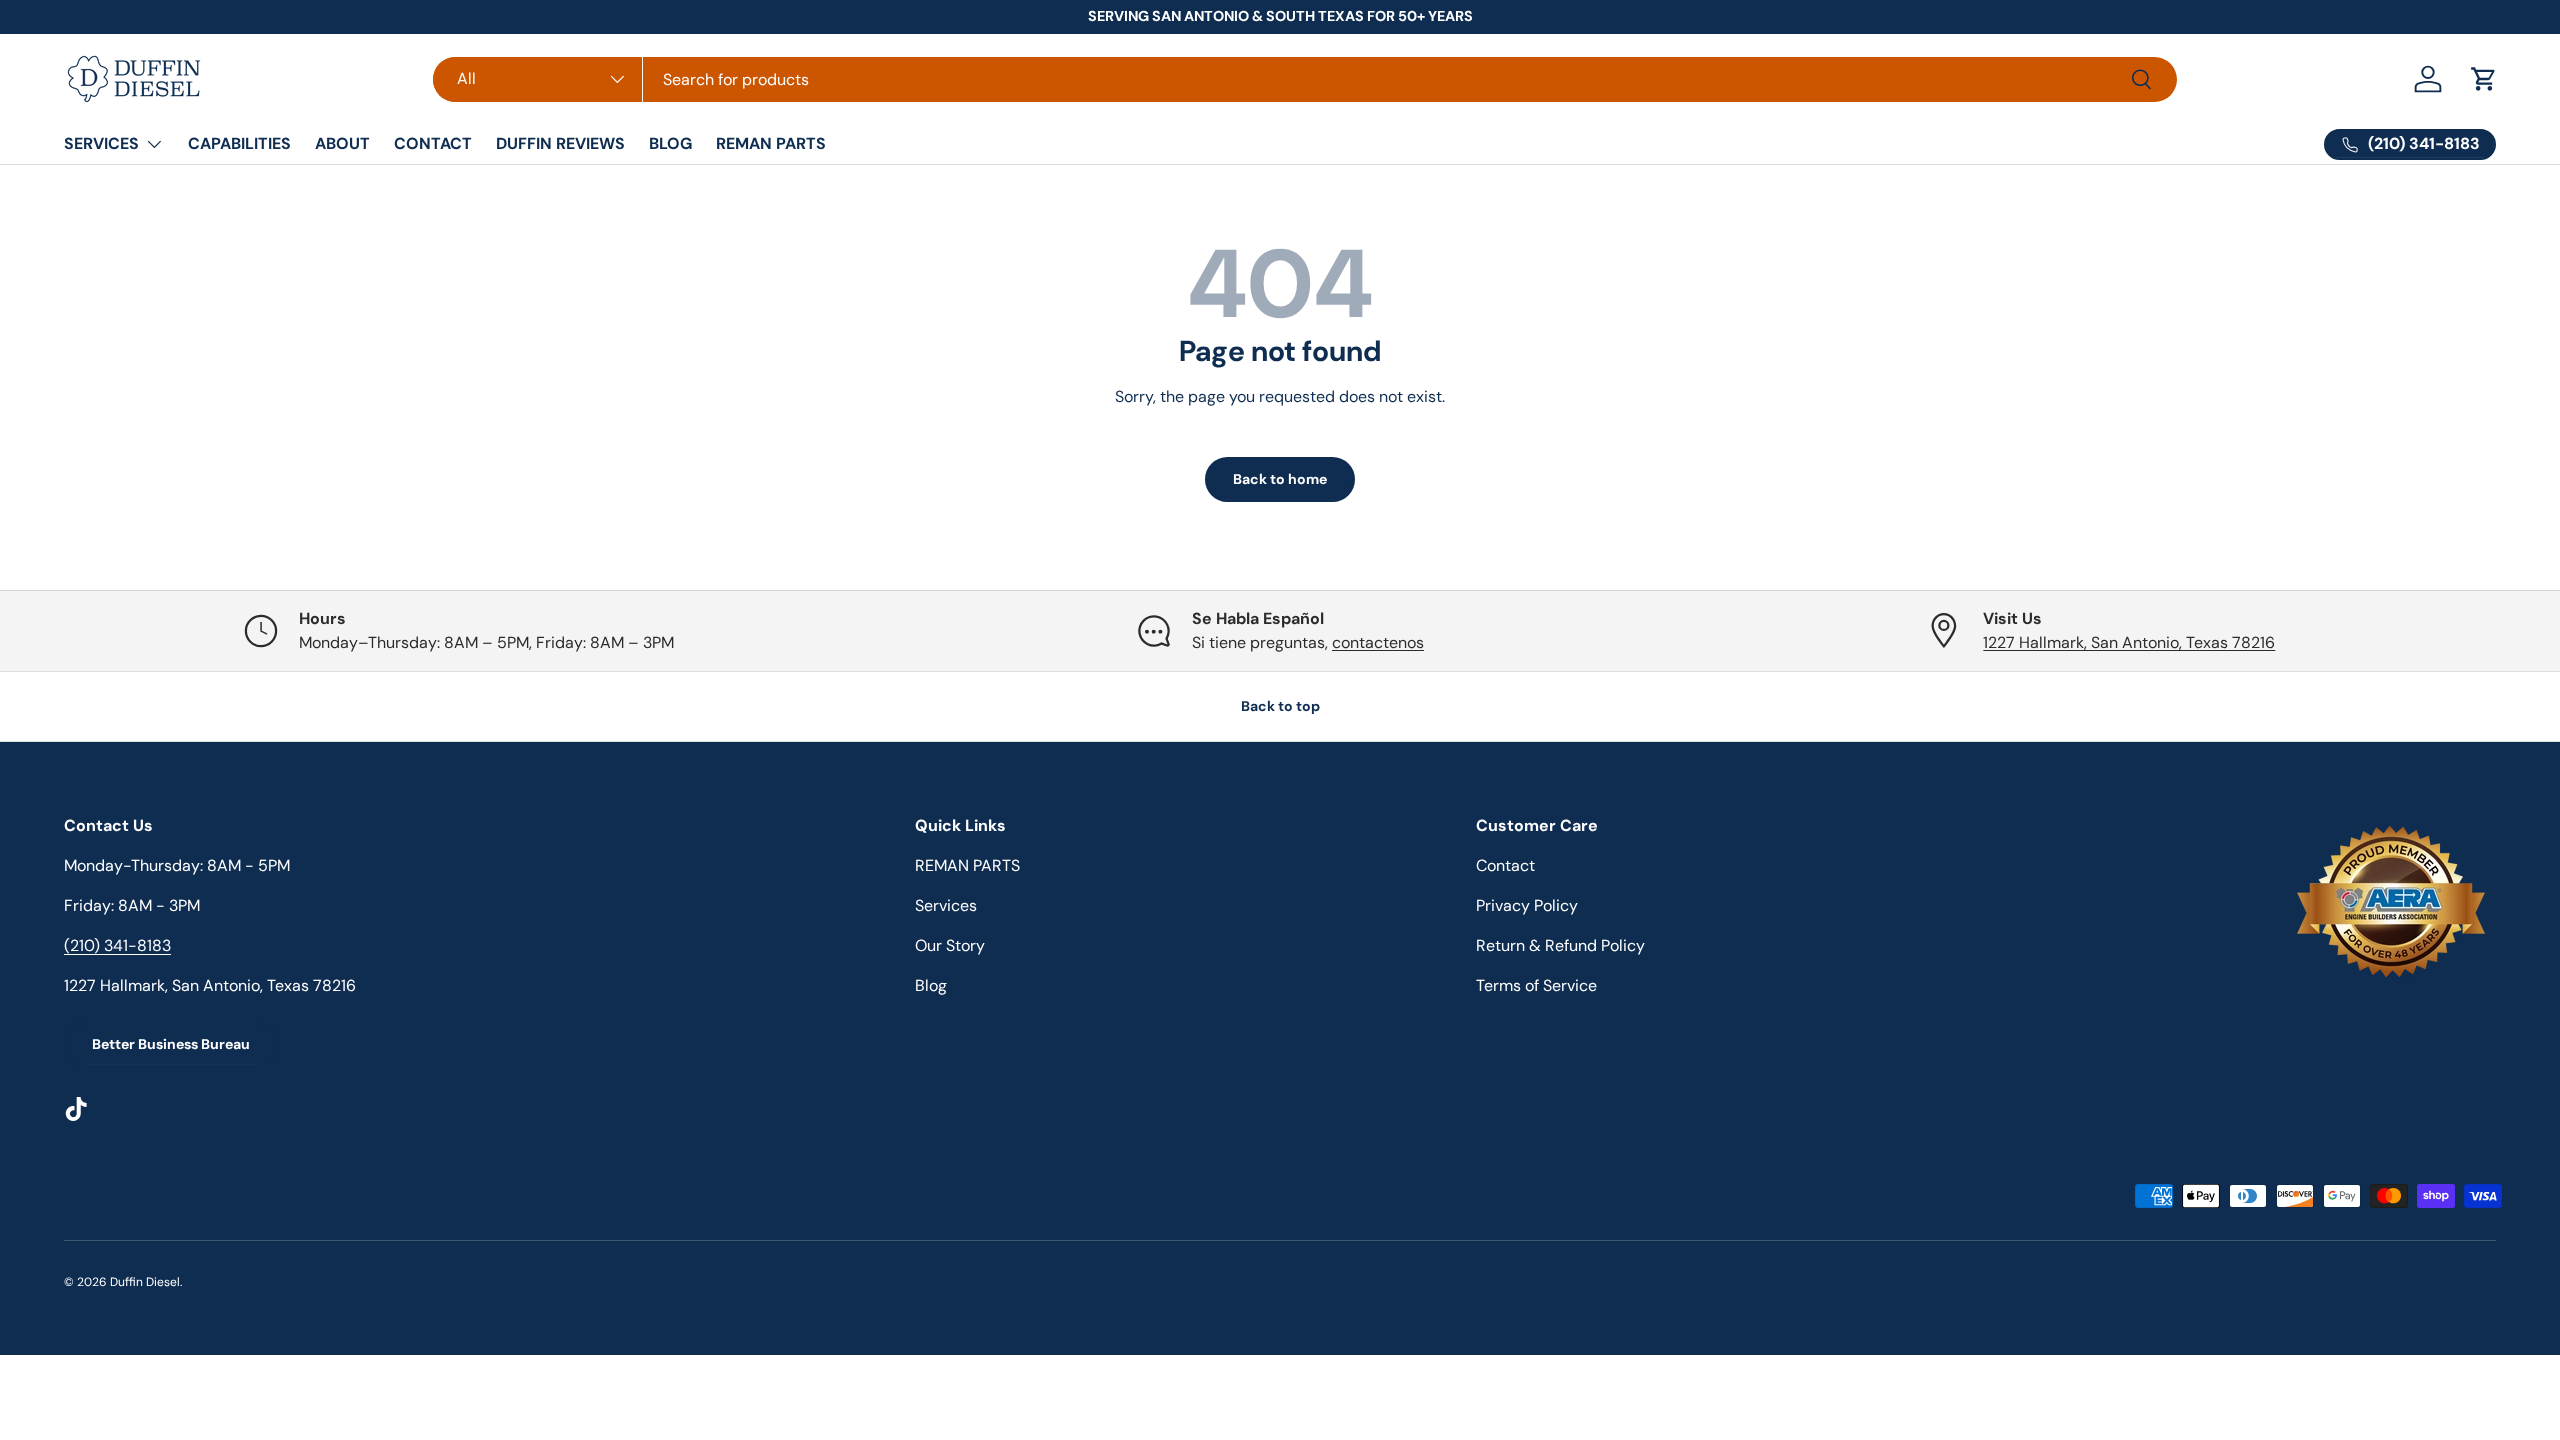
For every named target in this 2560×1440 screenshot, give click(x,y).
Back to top (1280, 706)
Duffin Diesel (145, 1282)
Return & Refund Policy (1560, 945)
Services (946, 905)
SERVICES (101, 143)
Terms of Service (1536, 985)
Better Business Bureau (171, 1044)
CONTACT (433, 143)
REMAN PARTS (771, 143)
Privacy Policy (1527, 905)
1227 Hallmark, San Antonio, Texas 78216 (2129, 642)
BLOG (670, 143)
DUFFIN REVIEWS (560, 143)
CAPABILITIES (239, 143)
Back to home (1280, 479)
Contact (1505, 865)
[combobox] (1305, 79)
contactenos (1378, 642)
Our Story (950, 945)
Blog (931, 985)
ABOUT (342, 143)
